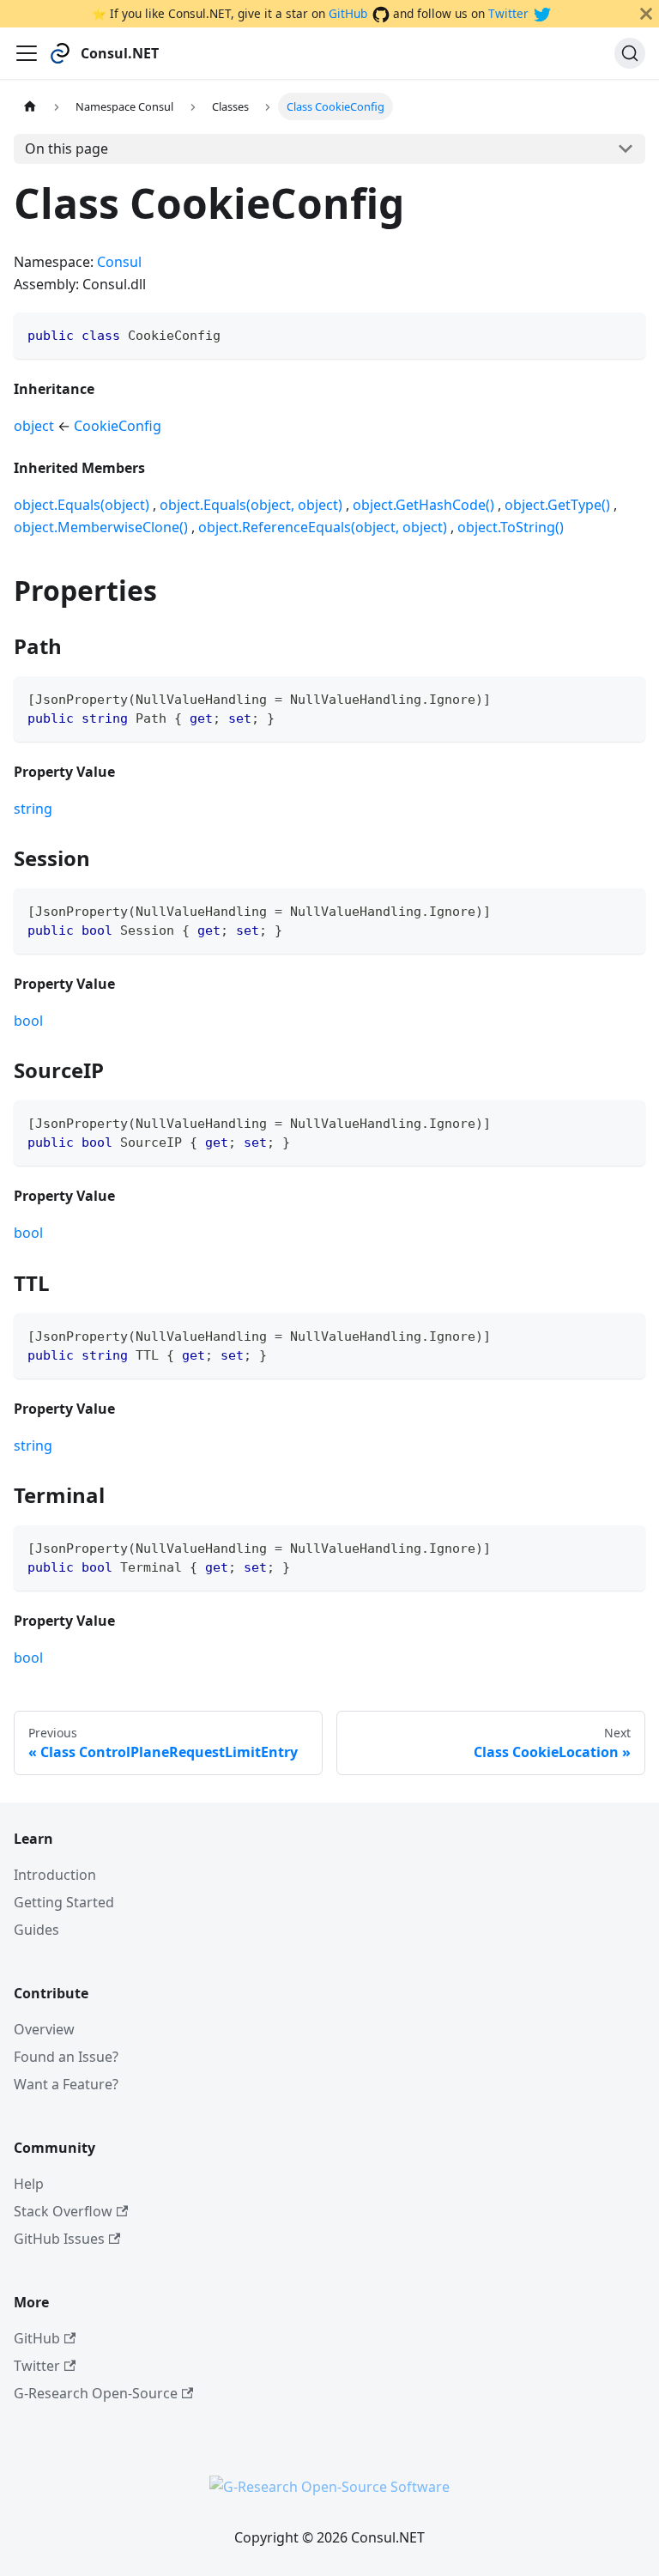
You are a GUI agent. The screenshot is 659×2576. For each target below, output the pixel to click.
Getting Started (64, 1902)
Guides (36, 1930)
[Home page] (30, 106)
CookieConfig (118, 426)
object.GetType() (557, 505)
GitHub (348, 13)
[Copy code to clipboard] (624, 333)
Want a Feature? (66, 2084)
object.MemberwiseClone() (101, 527)
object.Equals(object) (82, 505)
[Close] (646, 14)
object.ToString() (511, 527)
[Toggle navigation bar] (27, 53)
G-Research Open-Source (96, 2393)
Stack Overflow (63, 2211)
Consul (119, 262)
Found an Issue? (66, 2057)
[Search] (630, 53)
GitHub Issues (59, 2239)
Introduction (55, 1875)
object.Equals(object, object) (251, 505)
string (33, 809)
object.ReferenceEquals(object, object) (323, 527)
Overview (44, 2029)
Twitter (508, 13)
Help (29, 2184)
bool (28, 1021)
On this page (67, 148)
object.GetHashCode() (423, 505)
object (34, 426)
